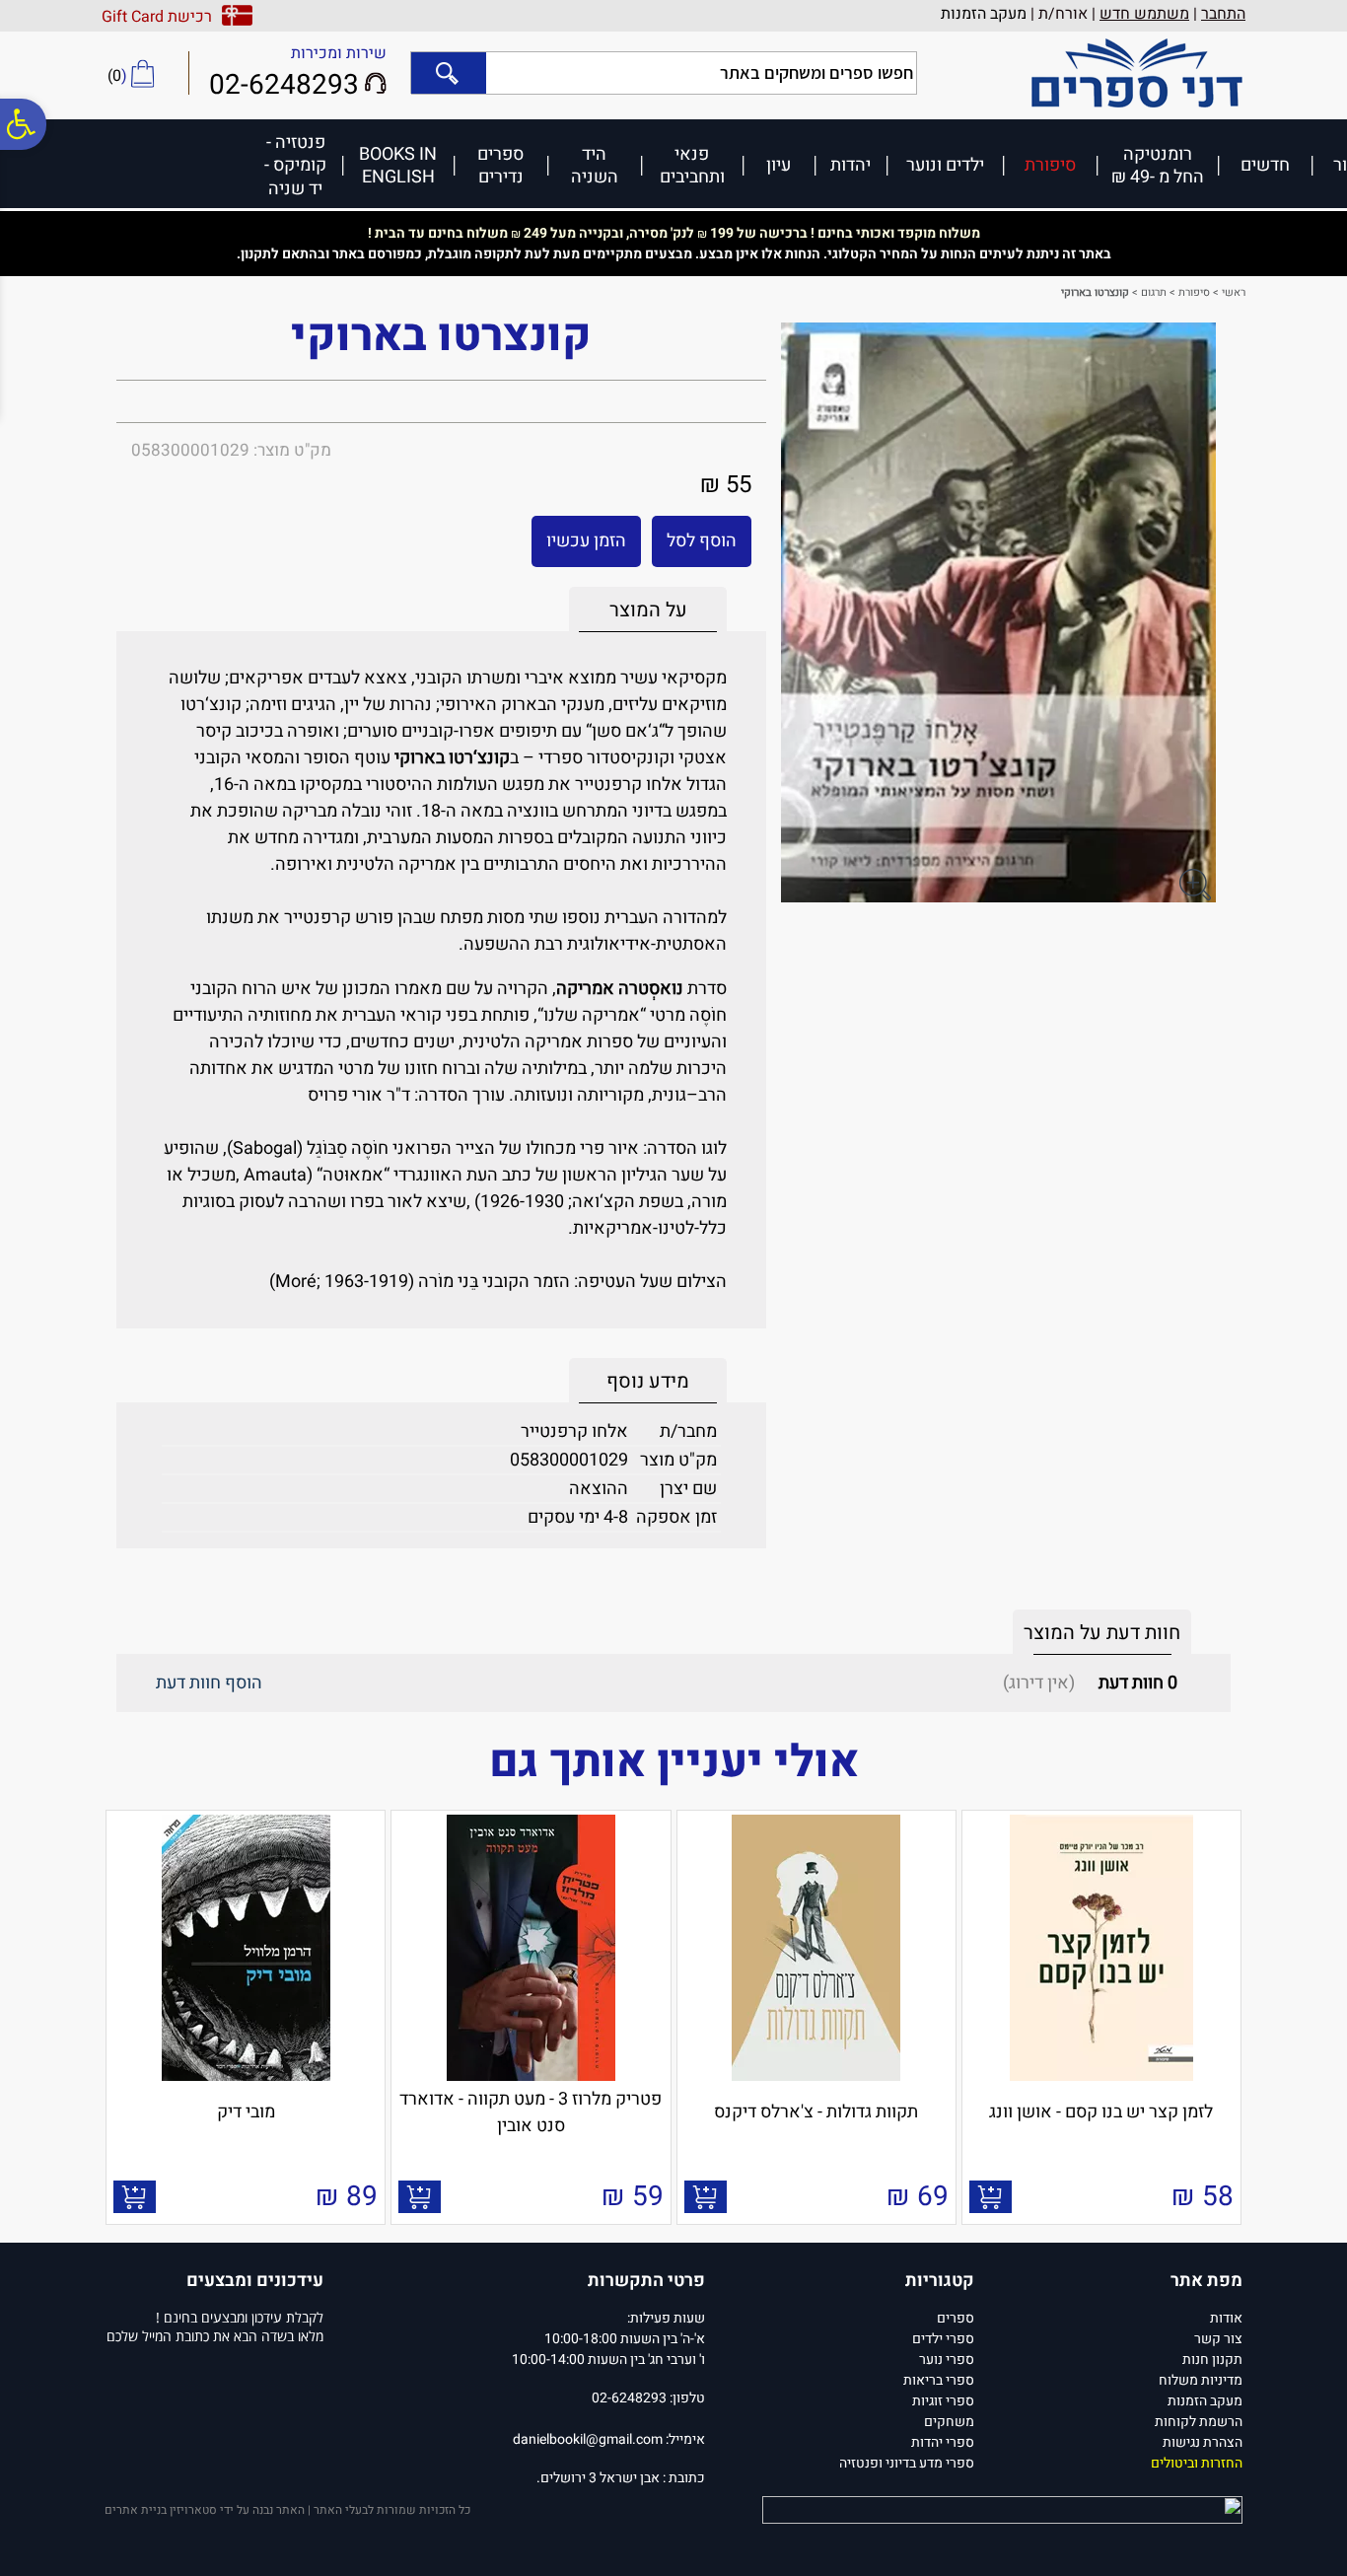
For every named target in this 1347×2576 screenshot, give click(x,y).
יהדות (851, 164)
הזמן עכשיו (586, 541)
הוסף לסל (702, 541)
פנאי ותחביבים (692, 165)
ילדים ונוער (945, 164)
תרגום (1154, 292)
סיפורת (1050, 164)
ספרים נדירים (500, 165)
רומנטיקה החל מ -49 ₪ (1158, 165)
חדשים (1265, 164)
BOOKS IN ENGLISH (398, 165)
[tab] (648, 610)
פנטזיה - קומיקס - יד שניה (295, 165)
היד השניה (595, 165)
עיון (779, 164)
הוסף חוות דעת (209, 1683)
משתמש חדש (1144, 14)
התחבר (1223, 14)
